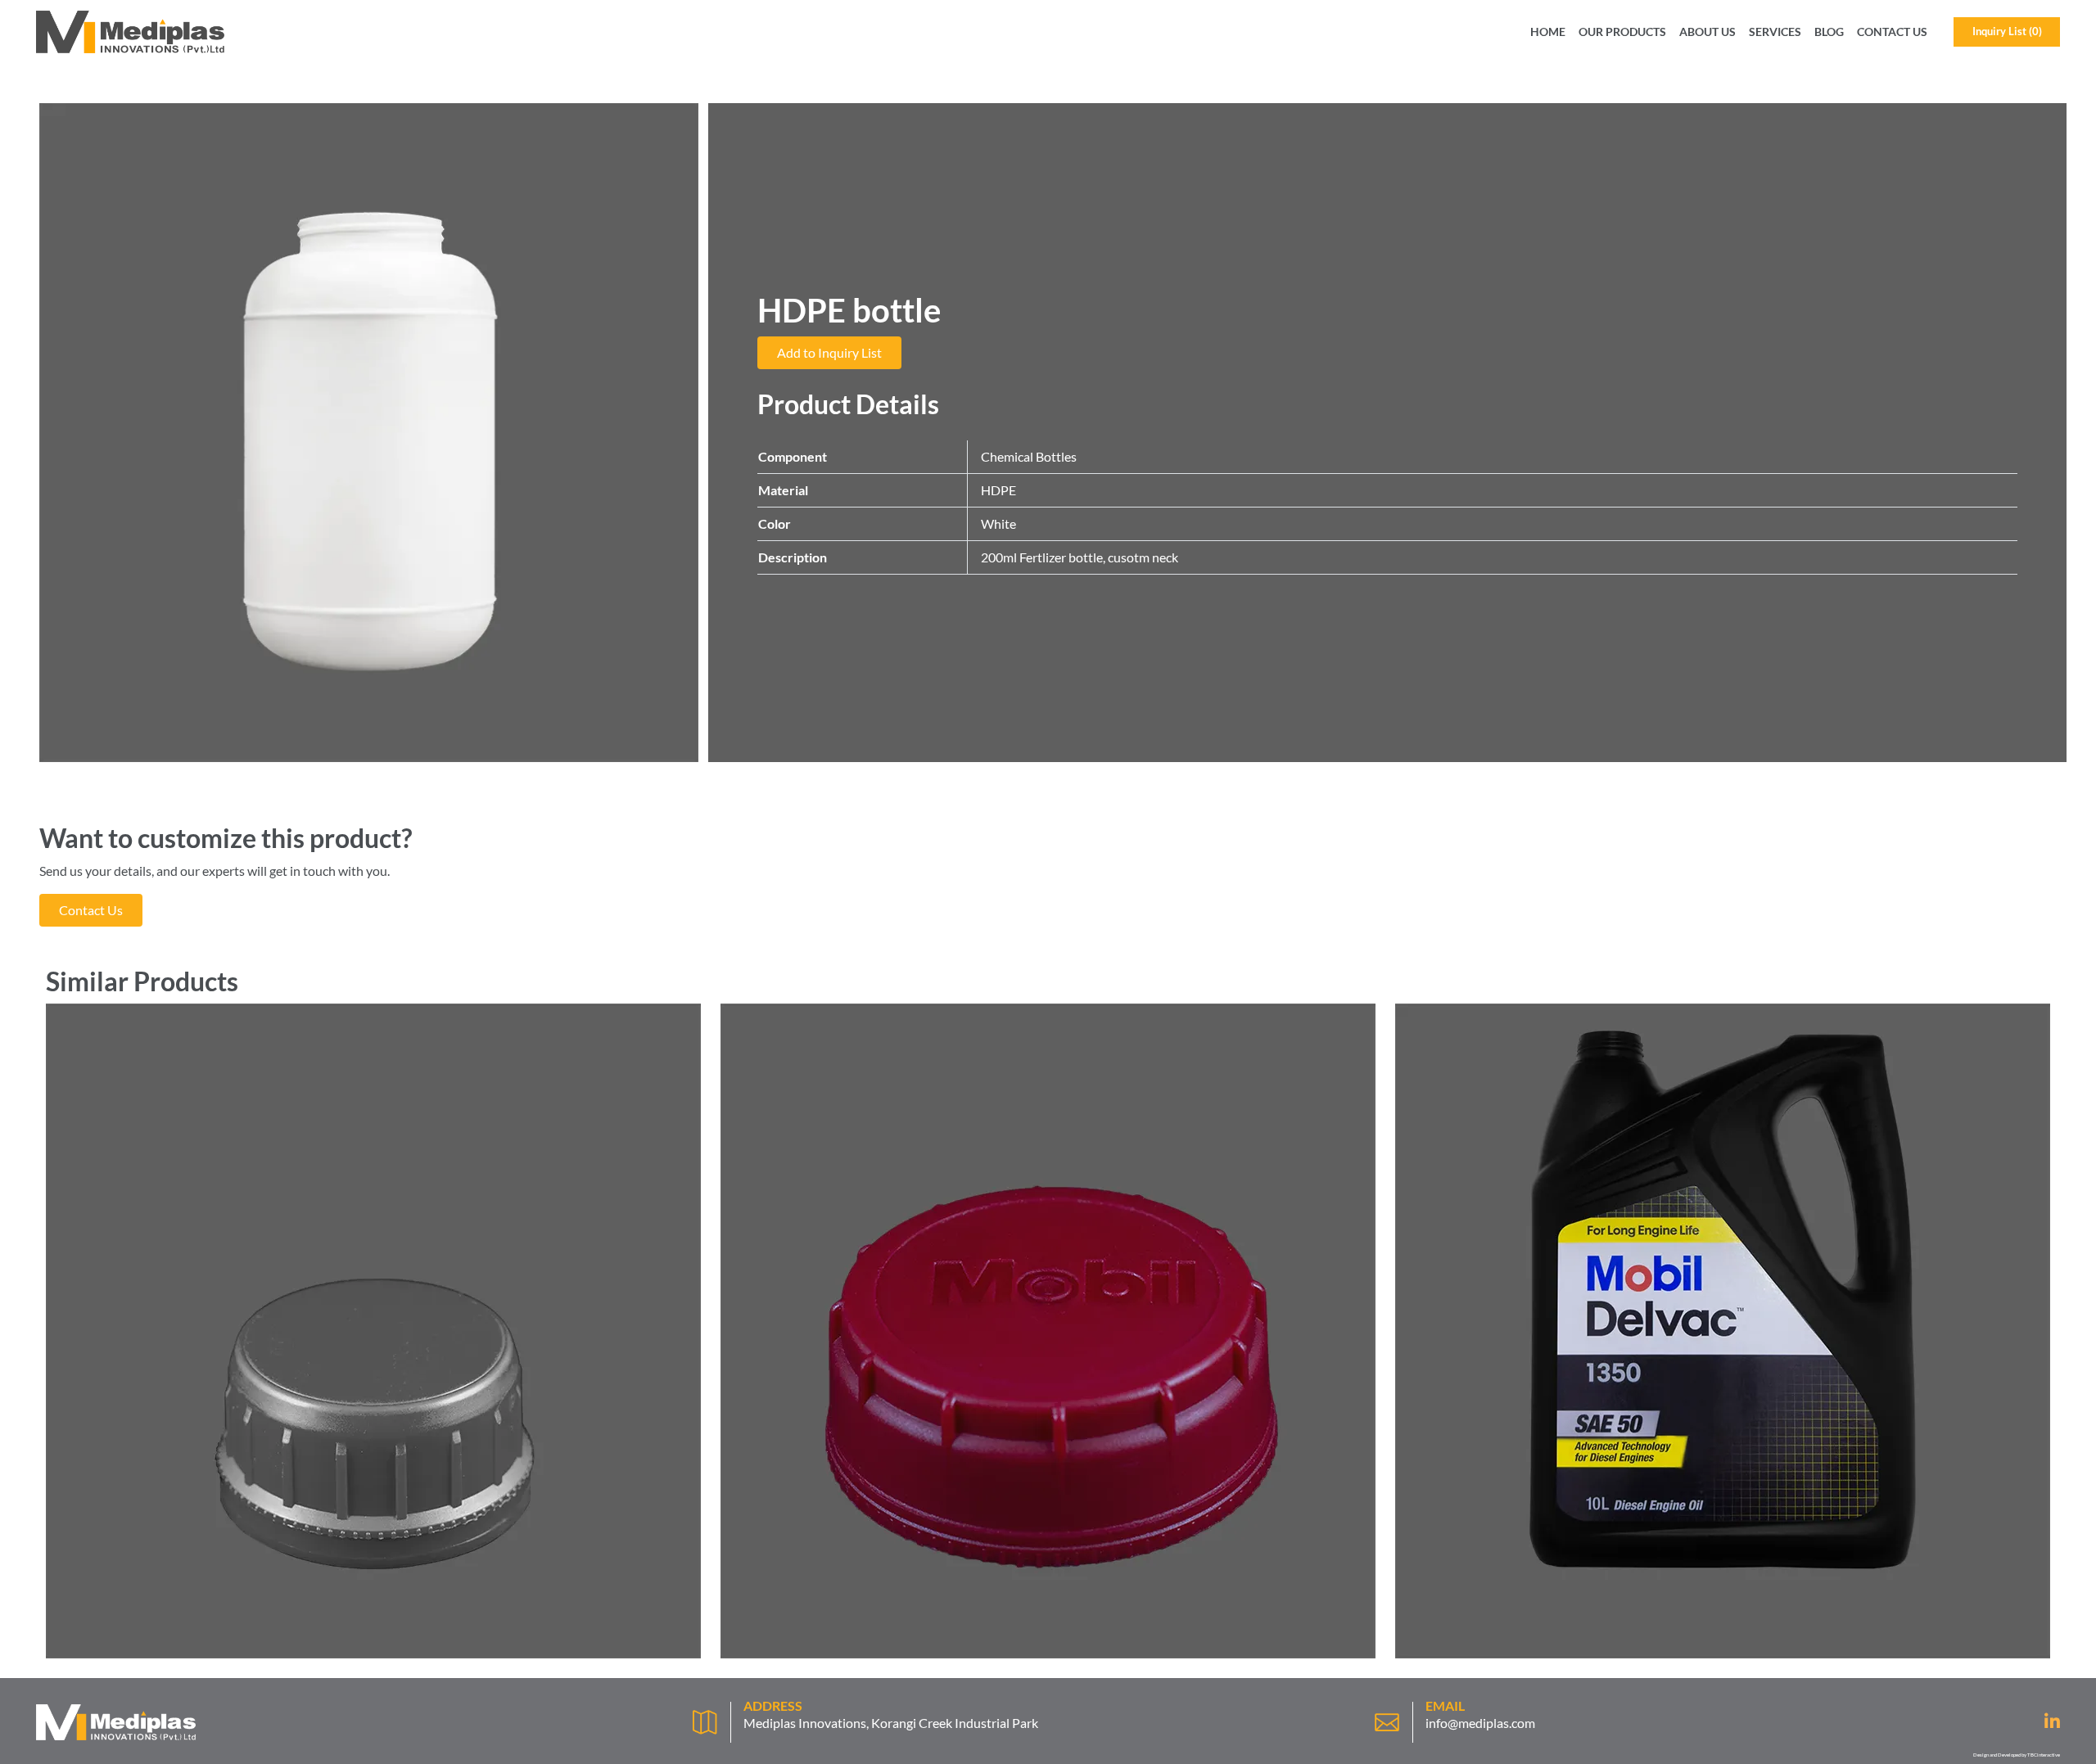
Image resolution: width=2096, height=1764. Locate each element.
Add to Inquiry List (829, 352)
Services (1775, 32)
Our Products (1622, 32)
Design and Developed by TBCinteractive (2017, 1755)
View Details (374, 1642)
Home (1548, 32)
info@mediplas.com (1480, 1723)
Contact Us (1892, 32)
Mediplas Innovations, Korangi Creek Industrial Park (891, 1723)
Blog (1829, 32)
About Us (1708, 32)
